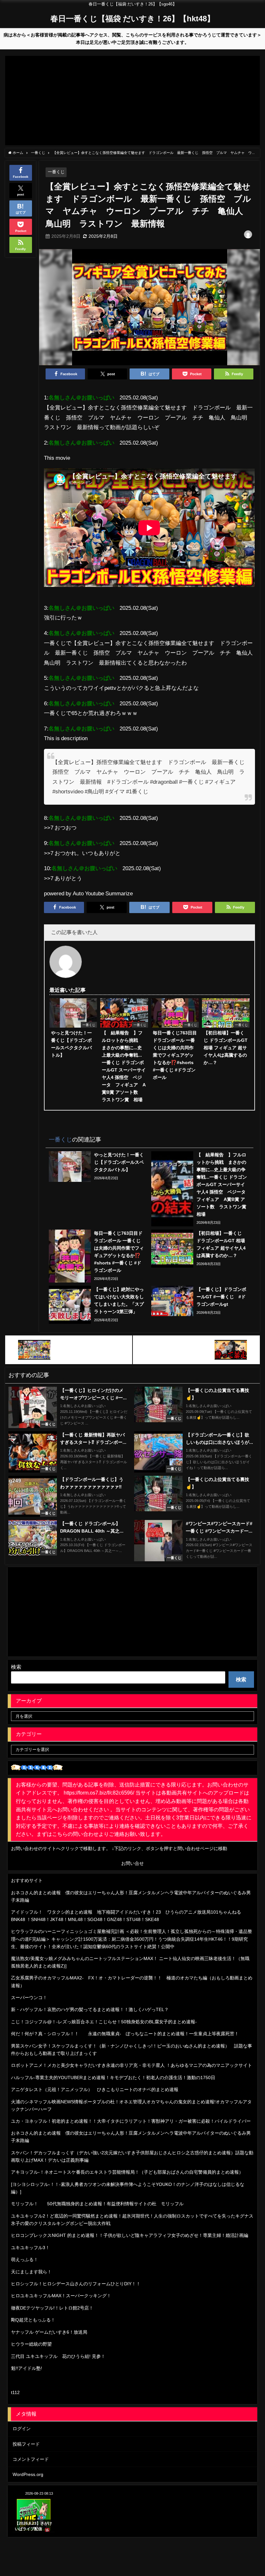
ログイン (22, 2429)
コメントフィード (31, 2459)
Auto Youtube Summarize (103, 893)
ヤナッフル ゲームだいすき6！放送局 (49, 2332)
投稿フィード (26, 2444)
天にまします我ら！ (31, 2272)
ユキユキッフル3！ (30, 2248)
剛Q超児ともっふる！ (33, 2320)
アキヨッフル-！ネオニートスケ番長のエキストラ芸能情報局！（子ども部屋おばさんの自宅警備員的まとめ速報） (127, 2172)
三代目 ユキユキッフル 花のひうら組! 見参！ (58, 2356)
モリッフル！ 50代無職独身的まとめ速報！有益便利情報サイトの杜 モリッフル (97, 2204)
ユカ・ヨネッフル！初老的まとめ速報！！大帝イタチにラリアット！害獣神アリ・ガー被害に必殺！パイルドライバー (131, 2121)
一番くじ (56, 172)
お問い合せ (132, 1863)
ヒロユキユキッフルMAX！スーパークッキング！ (61, 2296)
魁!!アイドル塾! (26, 2368)
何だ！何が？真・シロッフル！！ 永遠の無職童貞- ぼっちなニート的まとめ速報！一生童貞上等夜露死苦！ (125, 2034)
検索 (16, 1667)
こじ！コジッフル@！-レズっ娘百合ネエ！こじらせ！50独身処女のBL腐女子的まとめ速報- (104, 2022)
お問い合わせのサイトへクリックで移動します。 (61, 1848)
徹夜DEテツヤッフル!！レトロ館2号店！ (52, 2308)
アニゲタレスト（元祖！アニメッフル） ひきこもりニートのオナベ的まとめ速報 (95, 2089)
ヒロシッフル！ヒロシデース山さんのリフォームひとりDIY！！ (76, 2284)
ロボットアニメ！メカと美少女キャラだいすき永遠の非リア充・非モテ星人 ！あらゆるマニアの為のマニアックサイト (132, 2065)
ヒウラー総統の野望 (31, 2344)
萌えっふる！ (25, 2259)
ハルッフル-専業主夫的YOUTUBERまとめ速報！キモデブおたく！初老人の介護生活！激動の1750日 (113, 2078)
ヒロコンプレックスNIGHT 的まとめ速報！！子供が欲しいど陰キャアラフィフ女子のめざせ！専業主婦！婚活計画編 (130, 2235)
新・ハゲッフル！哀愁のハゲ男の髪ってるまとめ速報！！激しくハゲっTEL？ (90, 2009)
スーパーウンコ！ (29, 1997)
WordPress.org (28, 2474)
